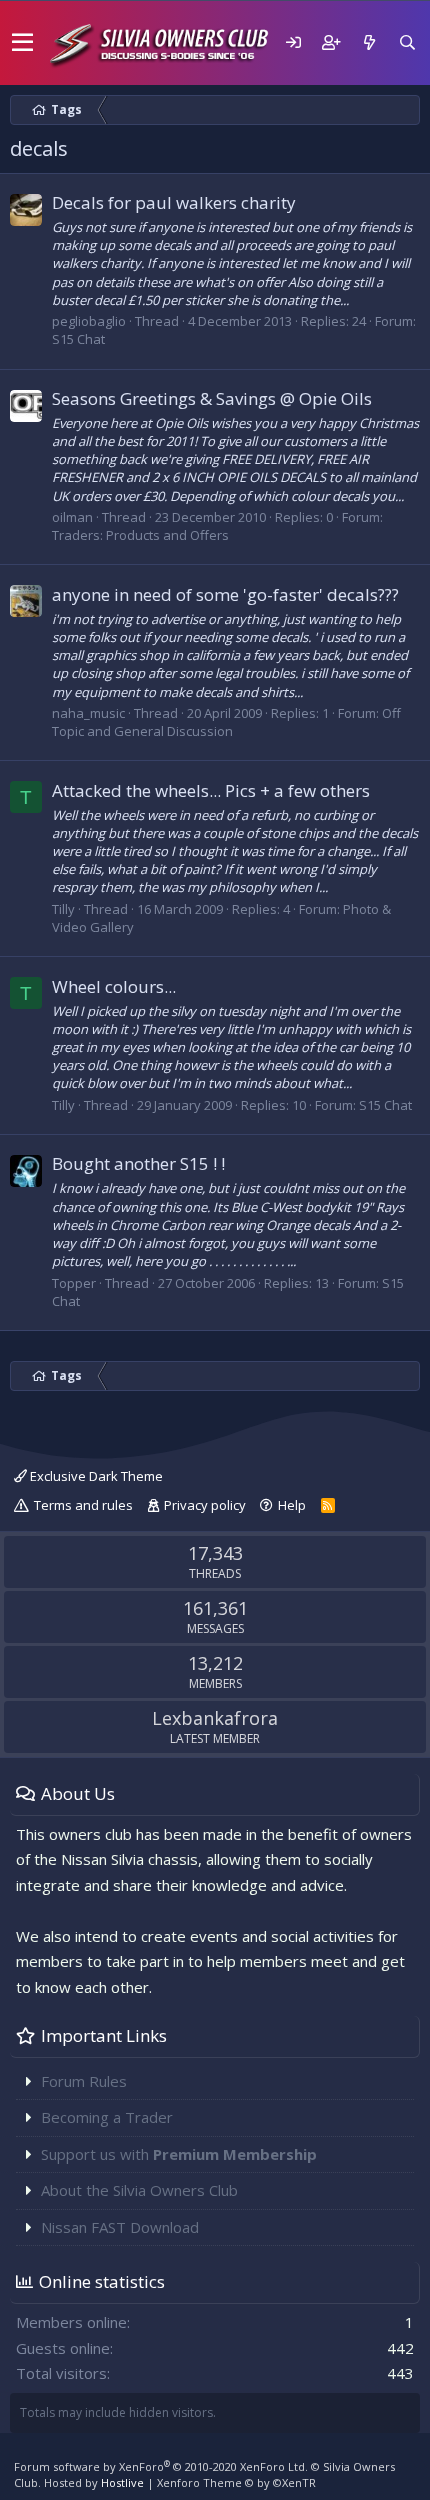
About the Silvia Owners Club (139, 2190)
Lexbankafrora (215, 1718)
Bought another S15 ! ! (138, 1163)
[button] (22, 43)
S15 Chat (78, 339)
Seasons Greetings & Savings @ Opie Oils (212, 398)
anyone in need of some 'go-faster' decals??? (225, 594)
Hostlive (122, 2482)
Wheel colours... (114, 986)
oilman (72, 517)
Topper (74, 1283)
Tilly (63, 909)
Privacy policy (205, 1505)
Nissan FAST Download (120, 2227)
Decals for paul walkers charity (174, 202)
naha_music (88, 713)
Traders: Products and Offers (140, 535)
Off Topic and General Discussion (226, 722)
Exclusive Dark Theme (95, 1476)
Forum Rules (84, 2081)
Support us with (179, 2154)
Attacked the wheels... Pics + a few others (211, 790)
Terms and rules (83, 1505)
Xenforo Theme (236, 2482)
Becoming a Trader (107, 2117)
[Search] (407, 42)
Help (292, 1505)
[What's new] (369, 42)
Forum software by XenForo (161, 2466)
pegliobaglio (89, 321)
